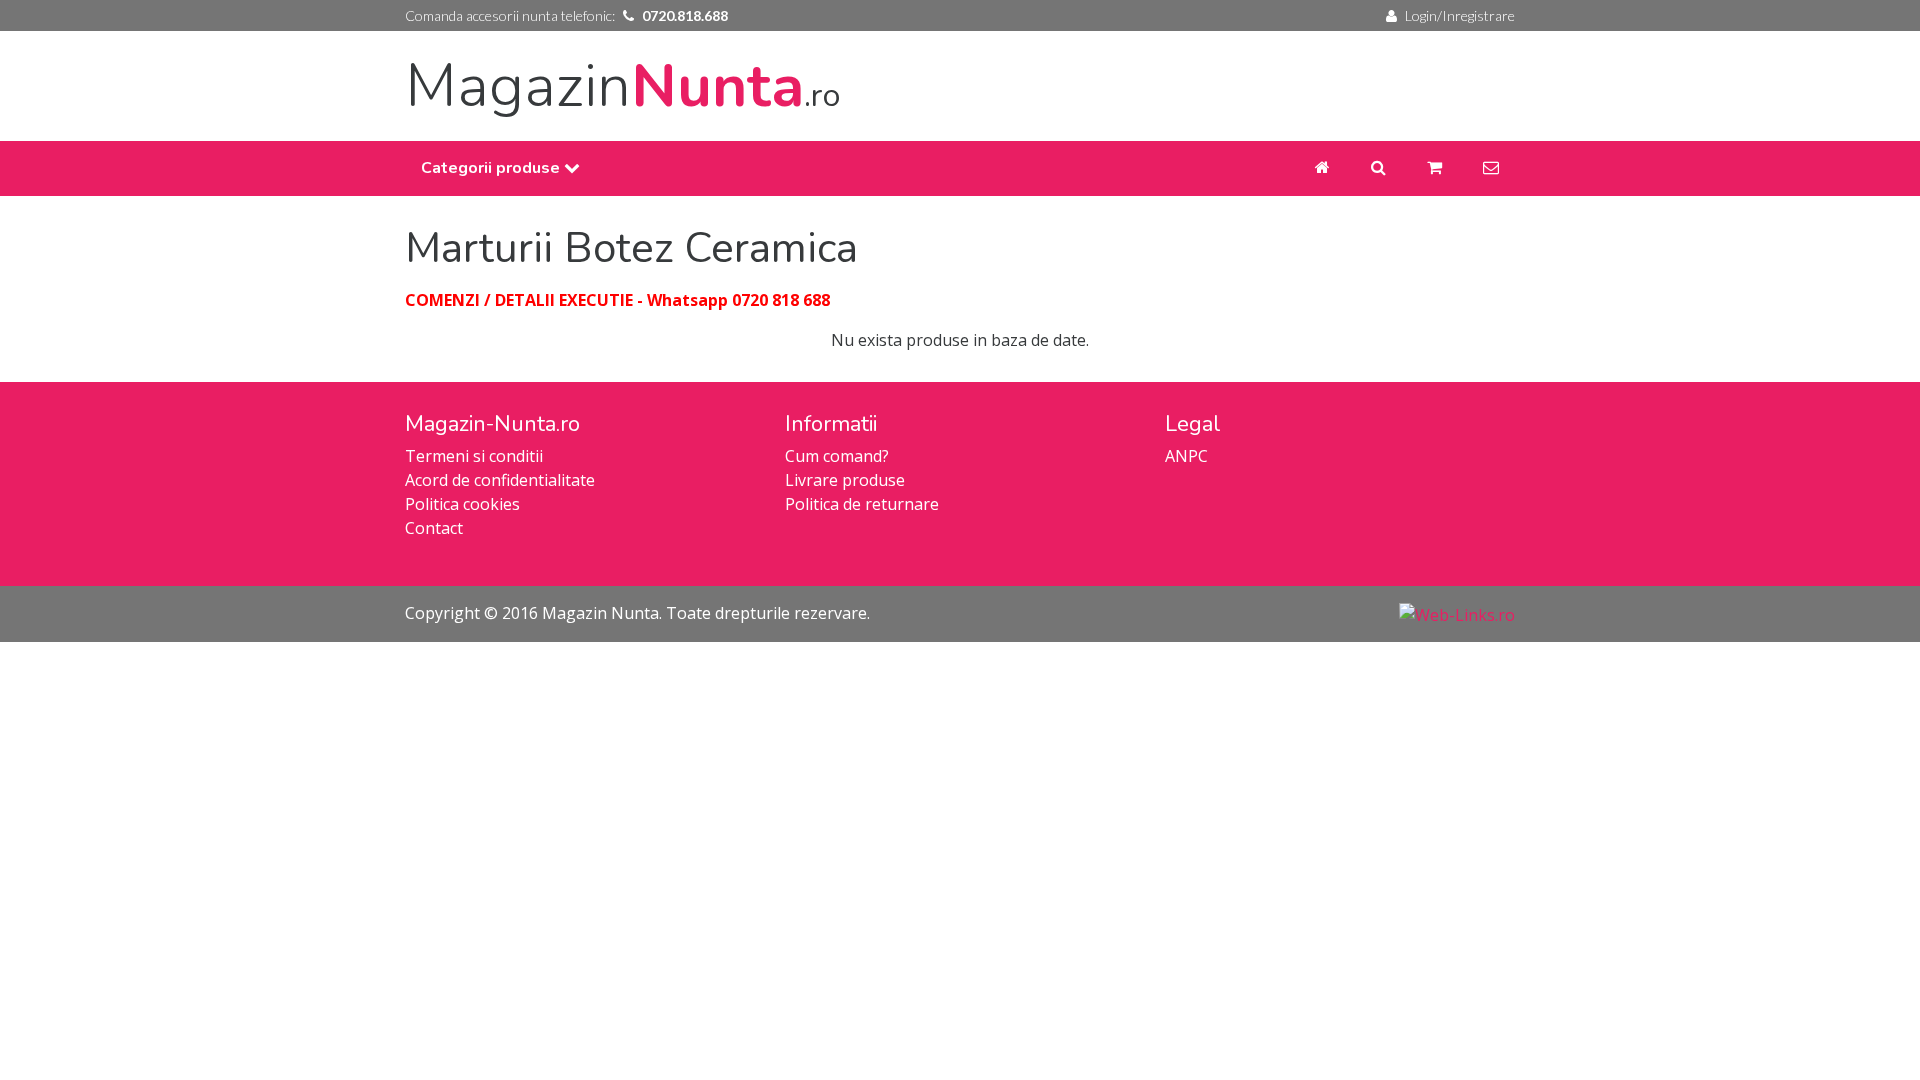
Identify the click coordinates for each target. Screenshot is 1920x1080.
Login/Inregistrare (1460, 15)
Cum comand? (837, 456)
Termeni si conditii (474, 456)
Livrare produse (845, 480)
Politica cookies (462, 504)
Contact (434, 528)
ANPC (1186, 456)
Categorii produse (492, 168)
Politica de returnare (862, 504)
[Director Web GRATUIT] (1457, 613)
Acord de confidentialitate (500, 480)
